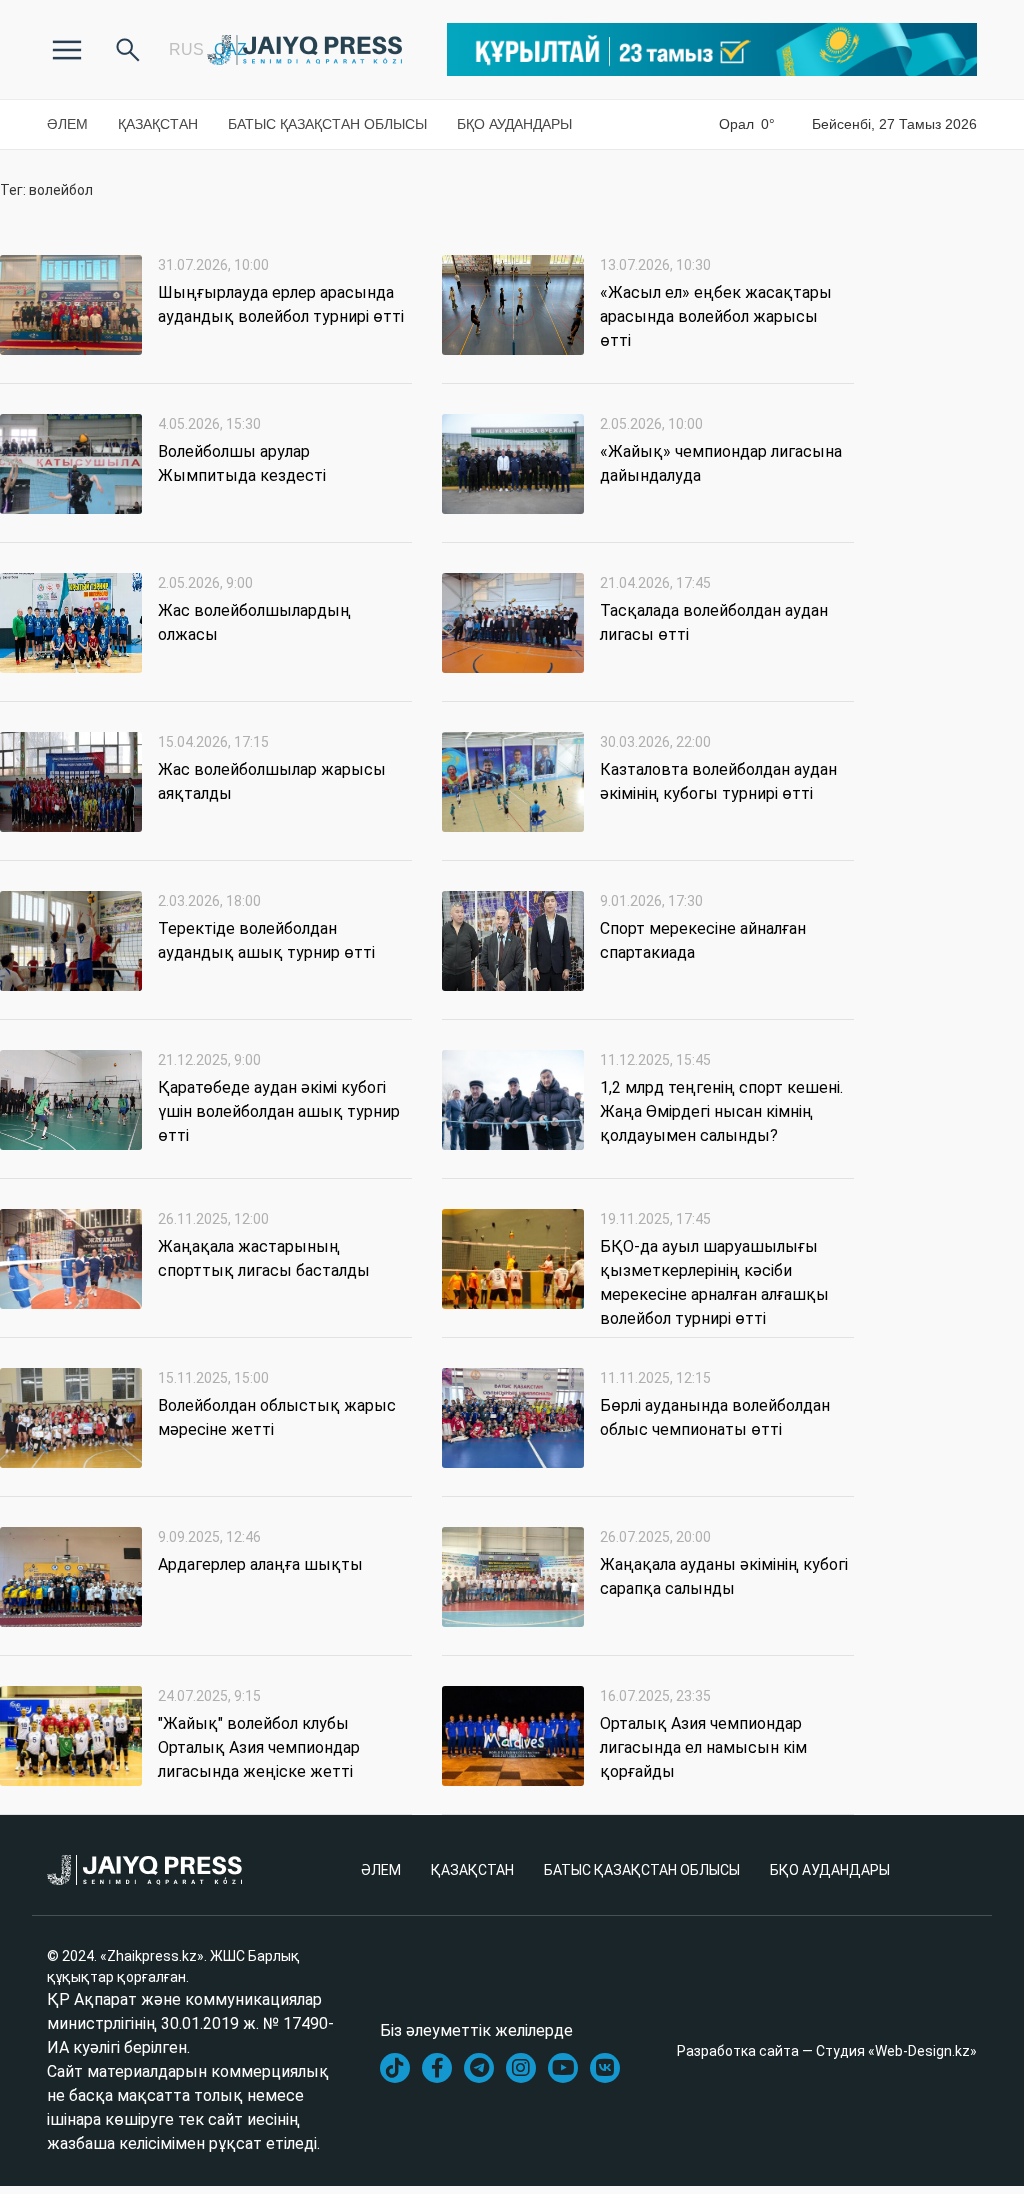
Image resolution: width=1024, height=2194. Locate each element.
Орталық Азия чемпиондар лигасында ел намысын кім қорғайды (703, 1747)
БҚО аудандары (514, 124)
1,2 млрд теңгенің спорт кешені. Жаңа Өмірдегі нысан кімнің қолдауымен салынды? (721, 1111)
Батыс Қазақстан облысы (327, 124)
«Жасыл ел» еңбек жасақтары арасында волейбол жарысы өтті (716, 316)
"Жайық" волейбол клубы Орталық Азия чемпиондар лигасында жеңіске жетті (259, 1747)
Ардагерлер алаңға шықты (260, 1564)
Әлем (67, 124)
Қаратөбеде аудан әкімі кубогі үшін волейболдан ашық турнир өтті (279, 1111)
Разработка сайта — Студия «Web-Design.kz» (827, 2051)
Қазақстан (158, 124)
